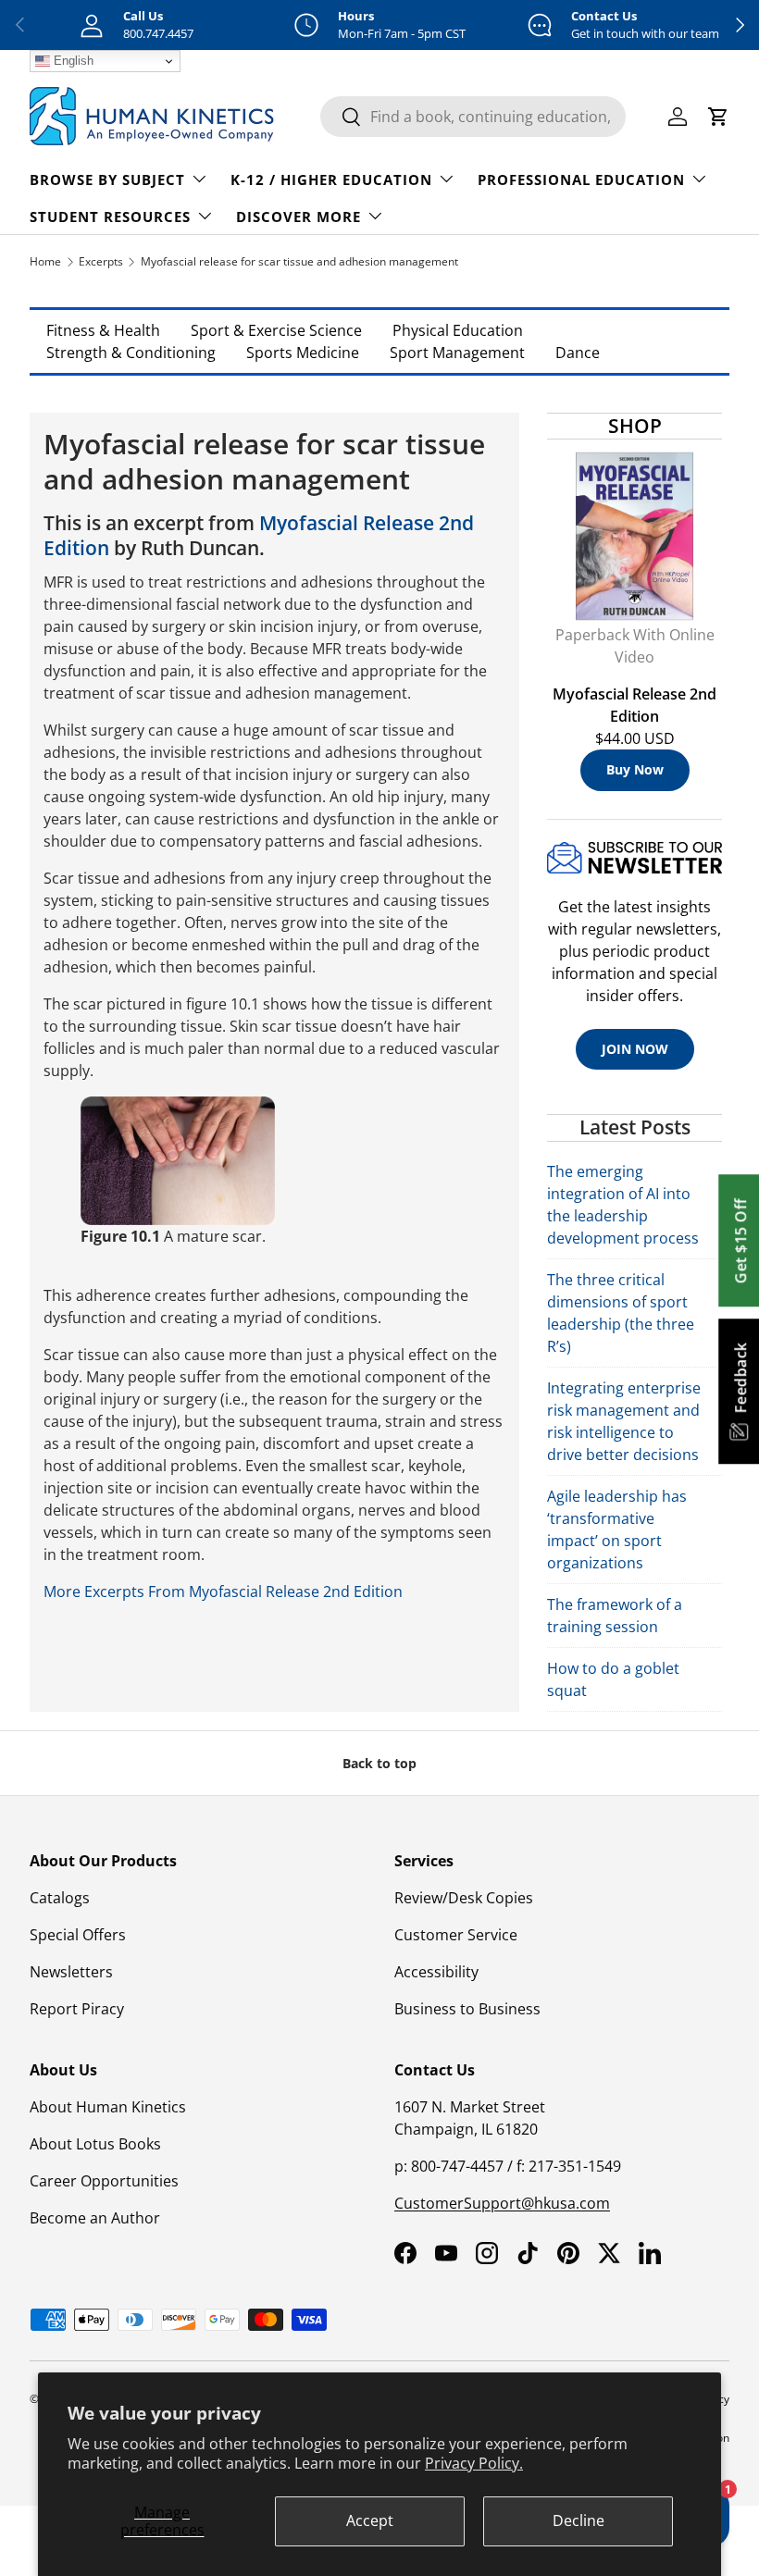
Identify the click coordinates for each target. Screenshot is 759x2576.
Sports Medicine (303, 353)
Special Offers (78, 1935)
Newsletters (71, 1972)
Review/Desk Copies (464, 1898)
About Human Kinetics (108, 2107)
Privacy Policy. (474, 2463)
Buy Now (635, 769)
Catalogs (60, 1898)
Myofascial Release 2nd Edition (259, 535)
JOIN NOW (635, 1049)
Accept (370, 2520)
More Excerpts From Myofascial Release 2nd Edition (223, 1591)
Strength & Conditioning (131, 353)
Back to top (379, 1763)
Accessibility (436, 1972)
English (72, 61)
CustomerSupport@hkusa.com (502, 2203)
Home (45, 261)
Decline (579, 2520)
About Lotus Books (95, 2144)
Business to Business (467, 2009)
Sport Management (457, 353)
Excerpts (101, 261)
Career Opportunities (104, 2181)
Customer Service (456, 1935)
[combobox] (473, 117)
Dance (578, 353)
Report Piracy (77, 2009)
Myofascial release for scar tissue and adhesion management (299, 261)
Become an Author (95, 2218)
